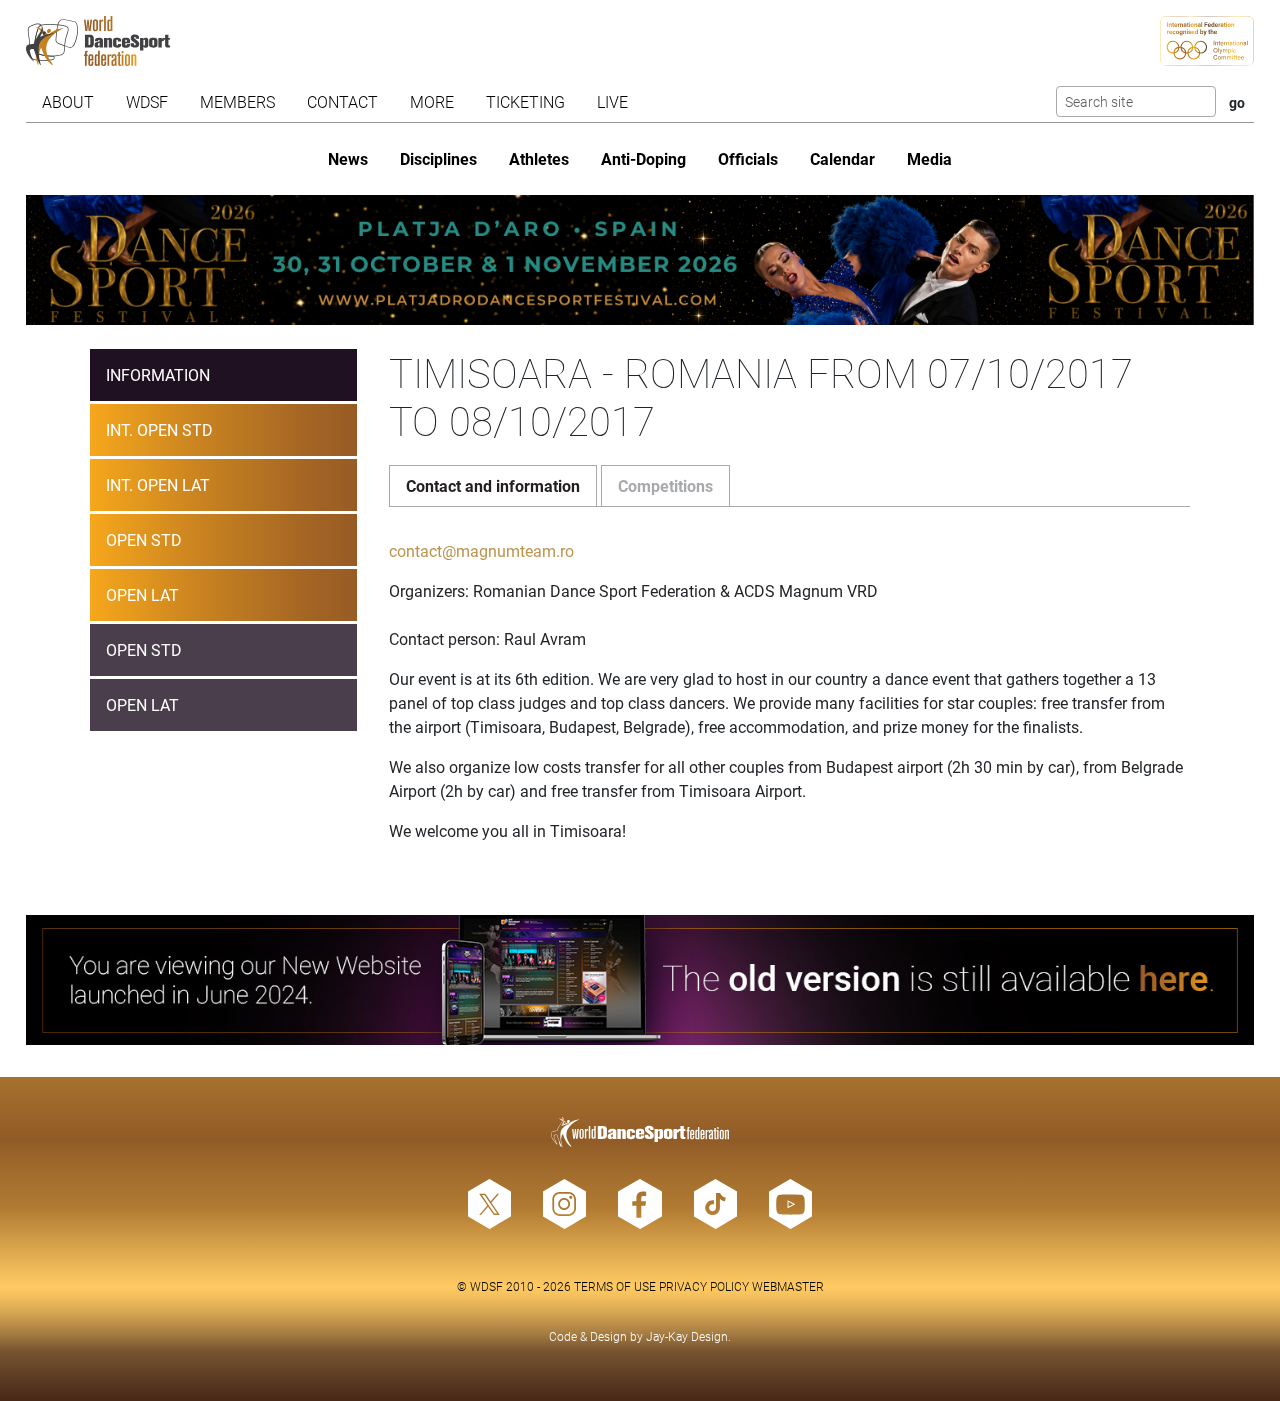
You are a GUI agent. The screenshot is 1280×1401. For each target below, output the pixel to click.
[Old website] (640, 980)
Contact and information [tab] (493, 485)
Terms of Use (615, 1286)
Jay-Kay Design (687, 1336)
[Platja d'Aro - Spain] (640, 260)
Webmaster (788, 1286)
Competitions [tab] (665, 485)
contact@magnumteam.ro (481, 550)
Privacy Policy (704, 1286)
